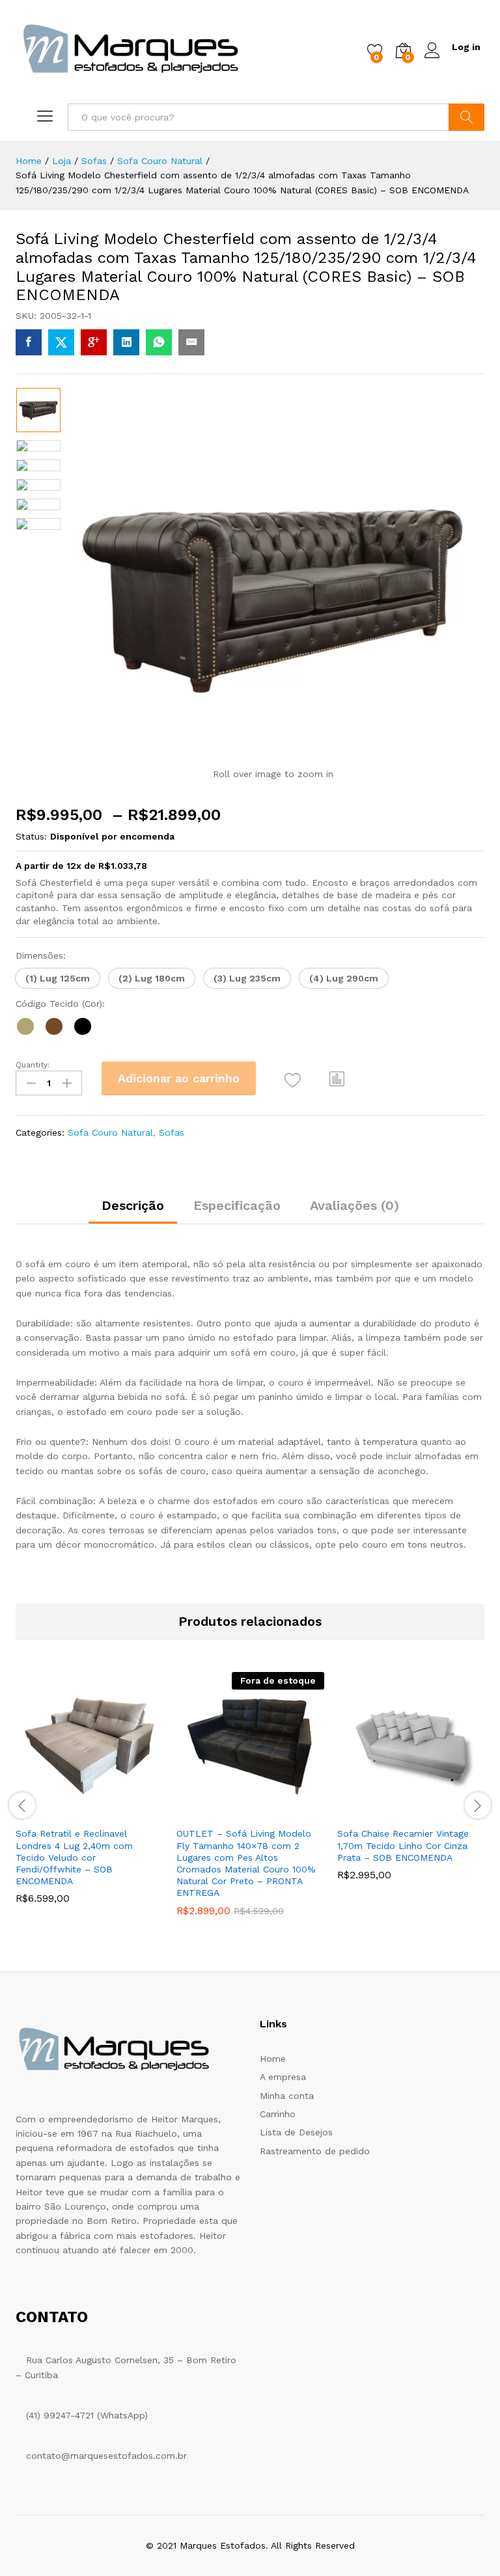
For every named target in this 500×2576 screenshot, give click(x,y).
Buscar (466, 117)
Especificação (237, 1205)
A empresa (283, 2077)
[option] (38, 410)
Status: (31, 836)
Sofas (172, 1132)
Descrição (133, 1205)
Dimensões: (41, 955)
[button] (58, 978)
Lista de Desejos (296, 2132)
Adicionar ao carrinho (179, 1078)
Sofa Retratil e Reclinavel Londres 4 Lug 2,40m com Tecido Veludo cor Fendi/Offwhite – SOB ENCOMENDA (74, 1857)
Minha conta (287, 2096)
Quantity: (33, 1065)
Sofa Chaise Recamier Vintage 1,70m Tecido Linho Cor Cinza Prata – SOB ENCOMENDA (403, 1845)
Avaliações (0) (354, 1205)
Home (273, 2059)
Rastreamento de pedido (315, 2151)
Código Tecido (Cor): (60, 1004)
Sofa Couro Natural (110, 1132)
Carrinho (278, 2114)
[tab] (133, 1211)
